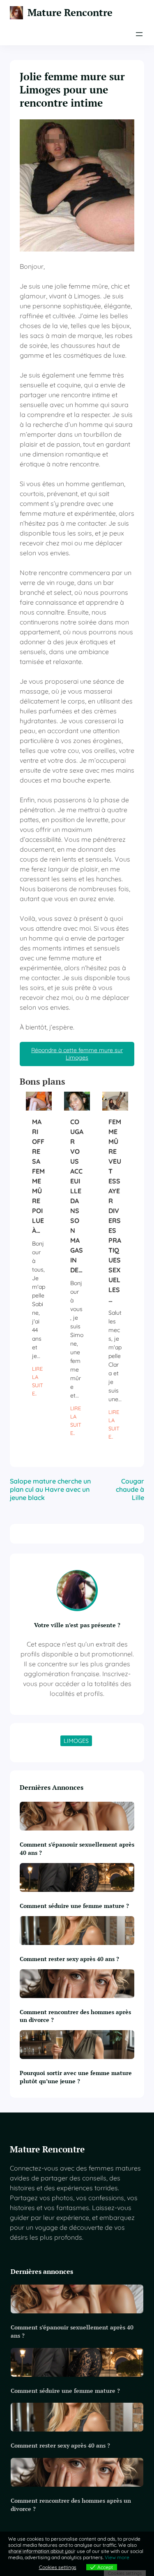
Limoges (76, 1741)
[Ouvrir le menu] (139, 34)
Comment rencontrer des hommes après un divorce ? (75, 2016)
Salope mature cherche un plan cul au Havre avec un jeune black (50, 1489)
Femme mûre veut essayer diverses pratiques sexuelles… (115, 1211)
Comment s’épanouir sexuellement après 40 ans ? (77, 1848)
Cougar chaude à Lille (130, 1489)
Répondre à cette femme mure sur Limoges (77, 1054)
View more (117, 2557)
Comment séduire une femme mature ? (74, 1906)
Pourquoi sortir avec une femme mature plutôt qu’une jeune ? (76, 2077)
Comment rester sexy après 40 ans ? (69, 1959)
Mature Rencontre (70, 13)
